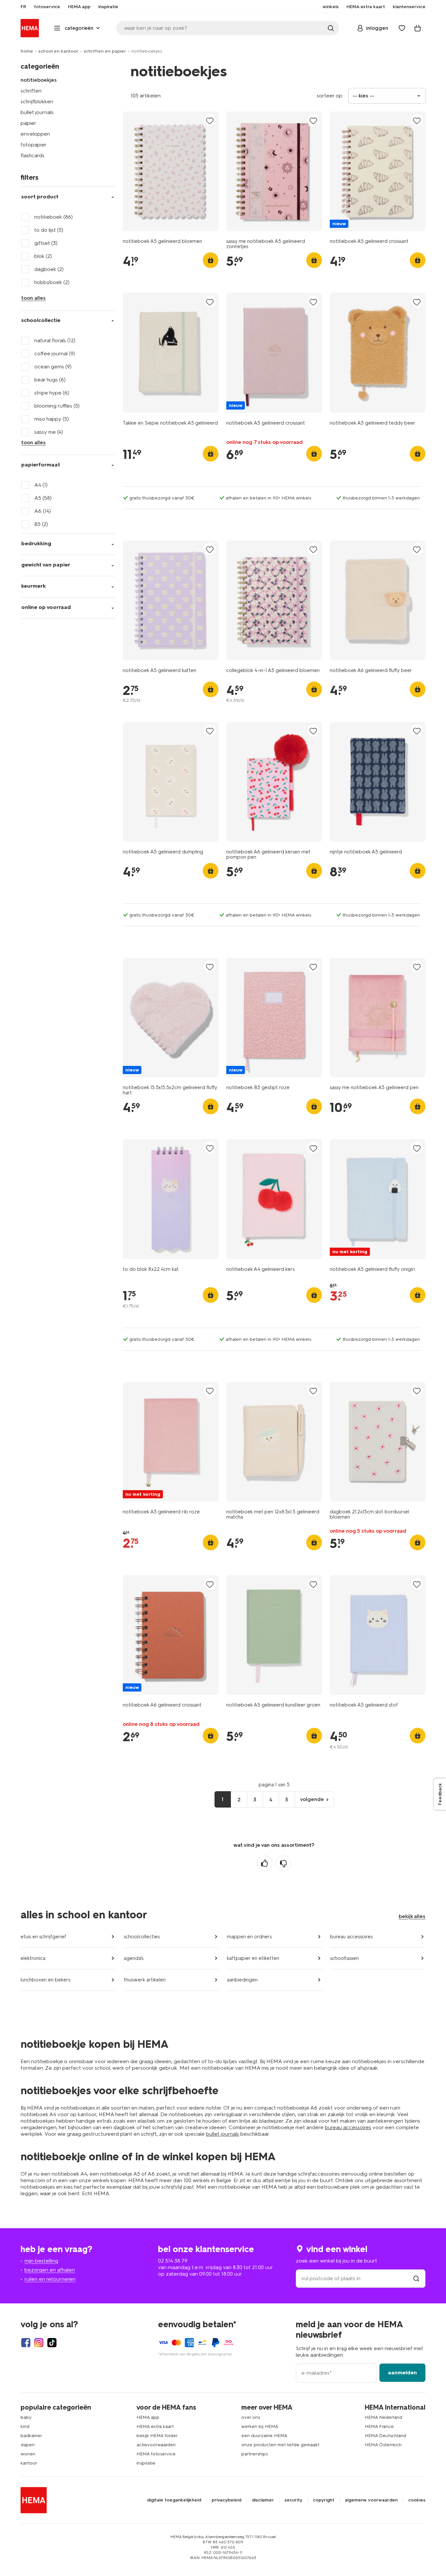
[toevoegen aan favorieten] (210, 120)
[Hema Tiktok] (52, 2343)
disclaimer (263, 2500)
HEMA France (379, 2426)
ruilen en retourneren (50, 2279)
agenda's (134, 1958)
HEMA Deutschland (385, 2436)
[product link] (171, 171)
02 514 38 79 (173, 2261)
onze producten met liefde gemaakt (280, 2445)
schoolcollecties (142, 1937)
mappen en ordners (249, 1937)
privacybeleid (226, 2500)
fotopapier (34, 145)
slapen (28, 2445)
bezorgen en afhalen (50, 2270)
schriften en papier (105, 51)
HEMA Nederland (383, 2417)
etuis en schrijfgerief (43, 1937)
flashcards (32, 155)
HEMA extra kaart (155, 2426)
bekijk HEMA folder (157, 2436)
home (27, 51)
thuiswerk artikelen (145, 1980)
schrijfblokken (37, 101)
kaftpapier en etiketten (253, 1958)
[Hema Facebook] (26, 2343)
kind (25, 2426)
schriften (31, 91)
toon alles (33, 298)
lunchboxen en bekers (45, 1980)
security (293, 2500)
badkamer (31, 2436)
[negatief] (283, 1863)
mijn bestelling (41, 2261)
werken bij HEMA (260, 2426)
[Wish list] (402, 28)
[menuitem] (23, 7)
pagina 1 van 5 (274, 1785)
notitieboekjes (39, 80)
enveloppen (35, 134)
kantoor (29, 2463)
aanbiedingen (242, 1980)
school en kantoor (58, 51)
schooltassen (344, 1958)
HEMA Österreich (383, 2445)
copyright (324, 2500)
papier (28, 123)
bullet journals (37, 112)
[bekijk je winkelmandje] (418, 28)
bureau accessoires (351, 1937)
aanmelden (402, 2373)
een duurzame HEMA (264, 2436)
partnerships (255, 2454)
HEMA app (148, 2417)
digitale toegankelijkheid (174, 2500)
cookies (417, 2500)
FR (23, 7)
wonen (28, 2454)
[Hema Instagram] (39, 2343)
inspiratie (146, 2463)
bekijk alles (412, 1916)
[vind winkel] (416, 2278)
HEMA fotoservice (156, 2454)
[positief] (264, 1863)
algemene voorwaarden (371, 2500)
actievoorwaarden (156, 2445)
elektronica (33, 1958)
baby (26, 2417)
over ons (251, 2417)
